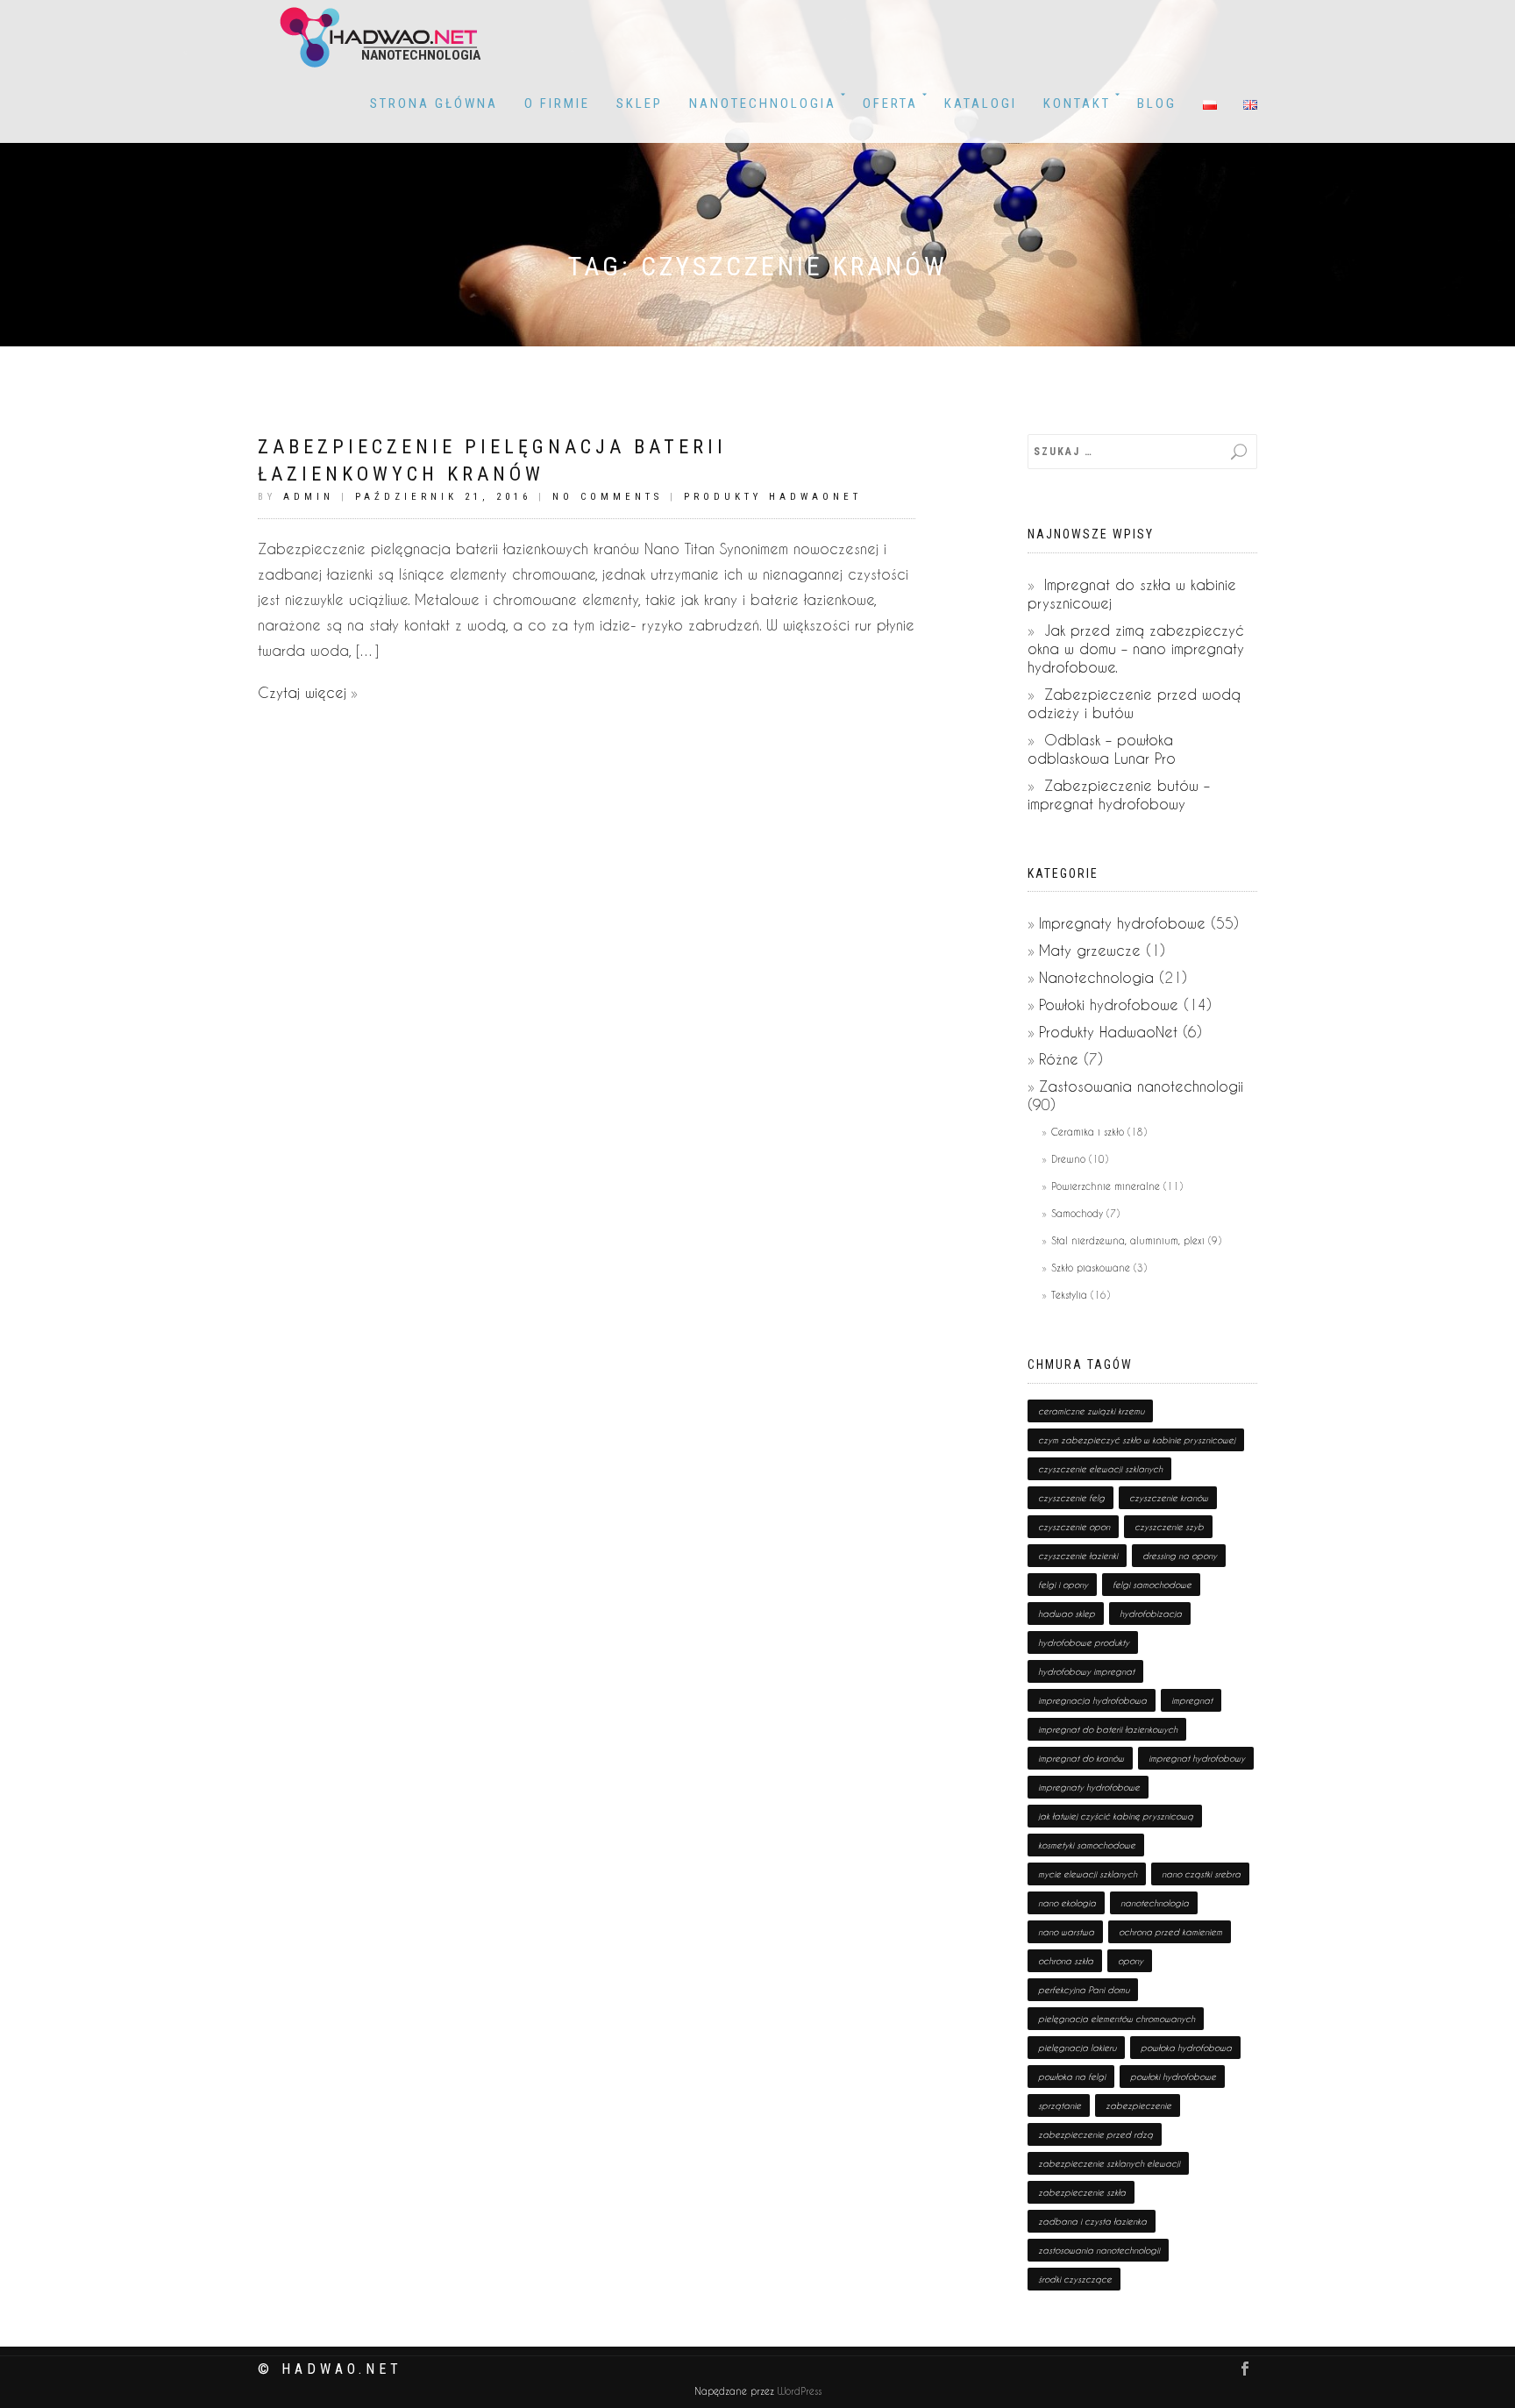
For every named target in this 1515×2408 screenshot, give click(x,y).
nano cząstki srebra (1201, 1874)
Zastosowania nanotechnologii (1141, 1086)
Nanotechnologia (763, 103)
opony (1131, 1961)
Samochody (1077, 1213)
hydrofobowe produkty (1084, 1642)
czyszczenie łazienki (1078, 1556)
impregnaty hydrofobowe (1089, 1787)
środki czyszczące (1075, 2279)
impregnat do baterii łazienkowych (1108, 1729)
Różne (1059, 1059)
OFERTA (890, 103)
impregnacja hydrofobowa (1092, 1700)
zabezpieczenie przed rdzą (1095, 2134)
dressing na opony (1180, 1556)
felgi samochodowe (1152, 1585)
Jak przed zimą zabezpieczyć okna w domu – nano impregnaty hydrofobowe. (1136, 648)
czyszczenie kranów (1169, 1498)
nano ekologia (1067, 1903)
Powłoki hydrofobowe (1109, 1005)
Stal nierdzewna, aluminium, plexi (1128, 1240)
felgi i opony (1063, 1585)
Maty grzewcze (1090, 950)
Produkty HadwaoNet (773, 497)
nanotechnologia (1155, 1903)
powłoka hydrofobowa (1186, 2048)
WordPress (798, 2391)
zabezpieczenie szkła (1082, 2192)
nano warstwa (1066, 1932)
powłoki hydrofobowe (1173, 2077)
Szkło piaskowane (1091, 1268)
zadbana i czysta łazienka (1092, 2221)
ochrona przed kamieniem (1170, 1932)
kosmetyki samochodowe (1087, 1845)
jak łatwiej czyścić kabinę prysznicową (1116, 1816)
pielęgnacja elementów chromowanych (1117, 2019)
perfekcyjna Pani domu (1084, 1990)
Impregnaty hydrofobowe (1122, 923)
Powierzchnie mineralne (1106, 1186)
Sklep (640, 103)
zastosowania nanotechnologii (1099, 2250)
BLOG (1157, 103)
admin (309, 497)
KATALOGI (981, 103)
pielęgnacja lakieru (1077, 2048)
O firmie (557, 103)
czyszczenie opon (1074, 1527)
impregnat (1192, 1700)
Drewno (1068, 1159)
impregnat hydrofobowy (1197, 1758)
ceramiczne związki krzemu (1091, 1411)
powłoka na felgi (1072, 2077)
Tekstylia (1069, 1295)
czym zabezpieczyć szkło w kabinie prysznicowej (1137, 1440)
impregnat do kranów (1081, 1758)
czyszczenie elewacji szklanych (1100, 1469)
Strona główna (434, 103)
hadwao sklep (1067, 1614)
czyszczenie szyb (1169, 1527)
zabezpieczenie (1138, 2105)
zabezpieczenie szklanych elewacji (1109, 2163)
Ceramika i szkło (1088, 1132)
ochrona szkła (1066, 1961)
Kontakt (1077, 103)
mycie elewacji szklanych (1088, 1874)
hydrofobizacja (1151, 1614)
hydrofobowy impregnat (1086, 1671)
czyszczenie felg (1071, 1498)
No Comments (608, 497)
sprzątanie (1060, 2105)
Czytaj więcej (302, 692)
